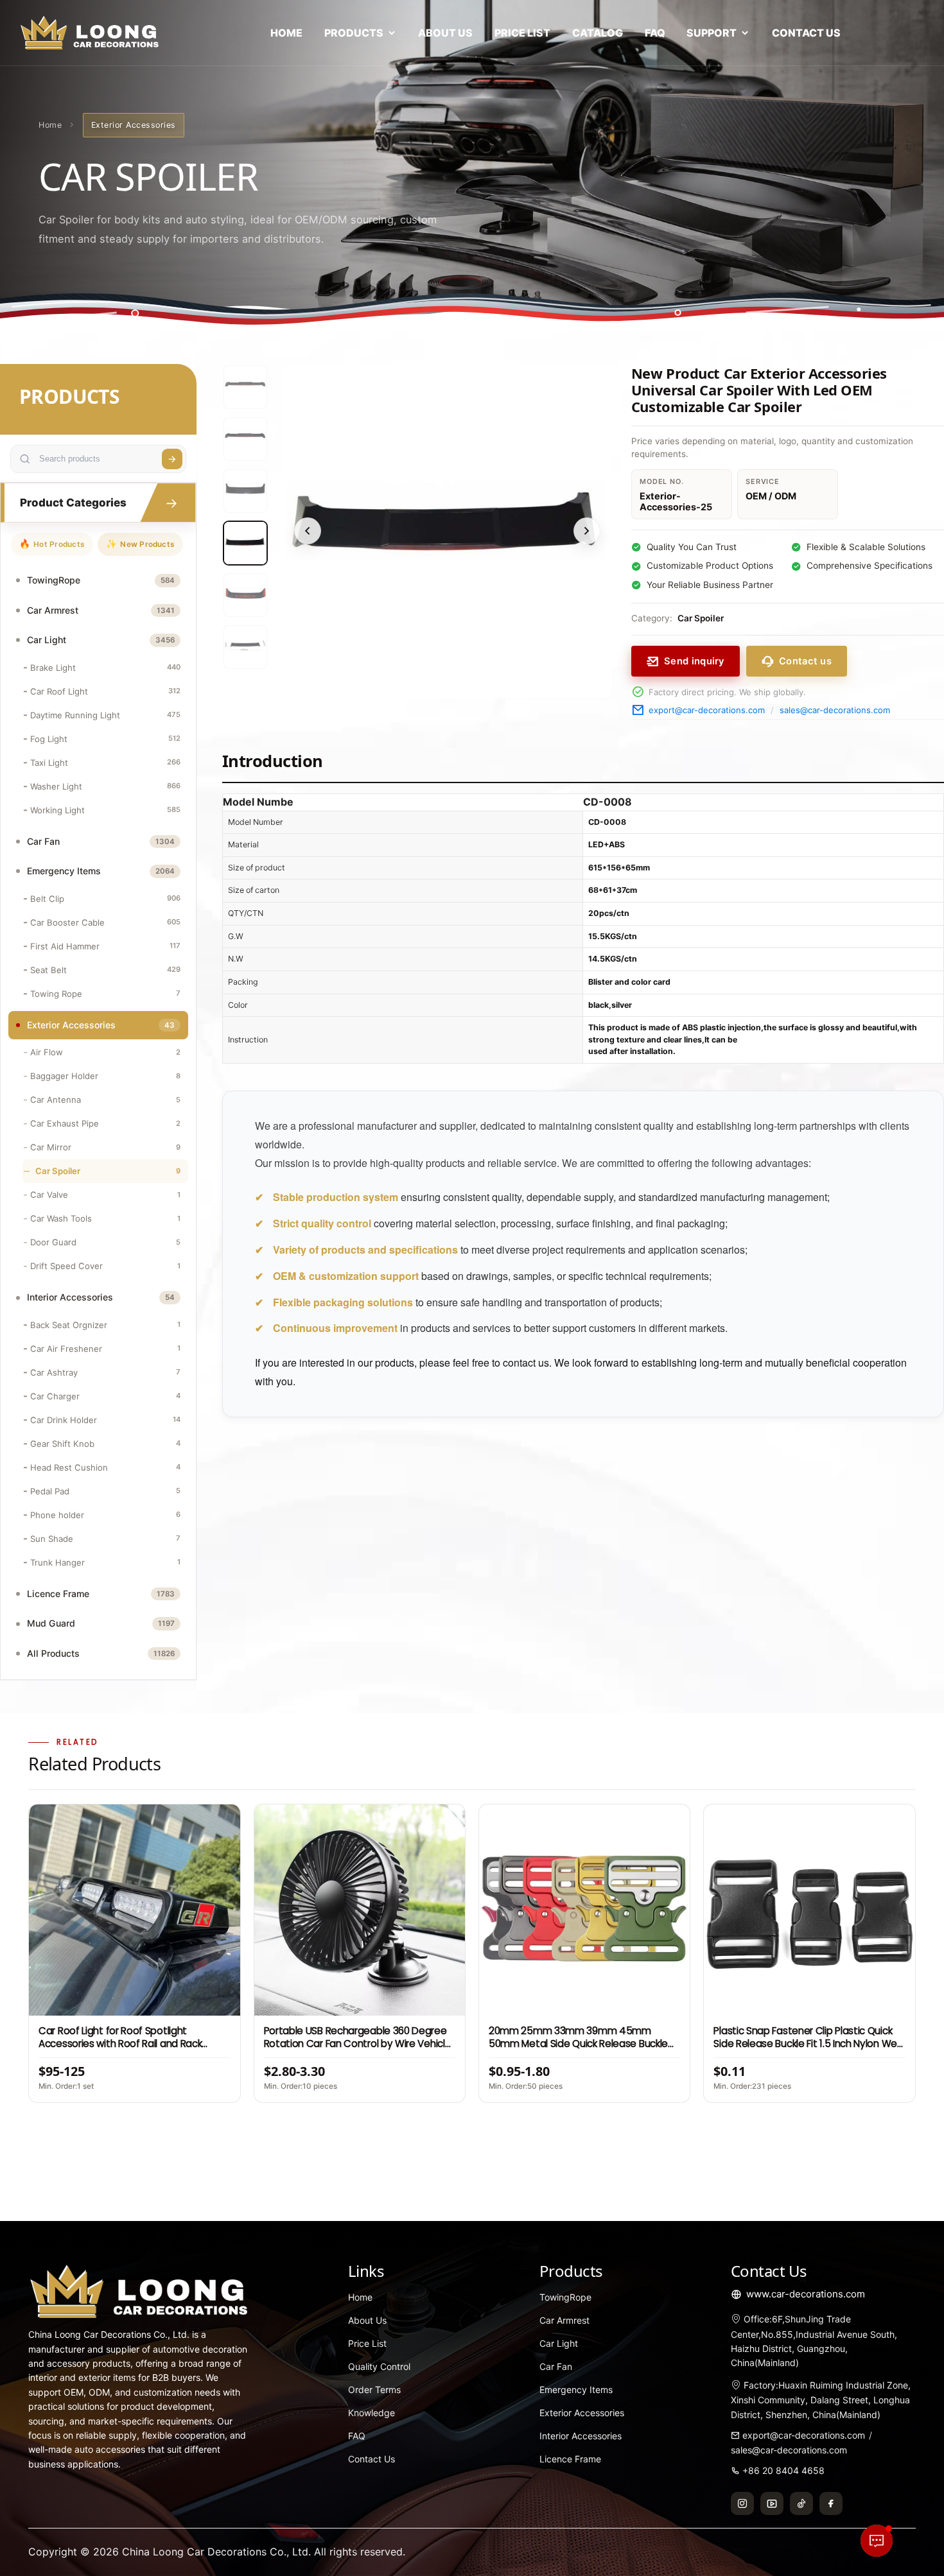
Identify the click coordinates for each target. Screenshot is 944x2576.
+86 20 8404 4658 (783, 2470)
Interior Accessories (581, 2436)
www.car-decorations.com (806, 2294)
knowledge (371, 2413)
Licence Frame (570, 2459)
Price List (522, 33)
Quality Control (379, 2366)
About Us (445, 33)
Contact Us (806, 33)
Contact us (805, 661)
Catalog (598, 33)
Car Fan (556, 2366)
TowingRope (565, 2297)
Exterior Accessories (582, 2413)
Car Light (559, 2343)
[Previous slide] (308, 531)
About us (367, 2320)
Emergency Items (576, 2390)
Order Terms (374, 2390)
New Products (140, 544)
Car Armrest (564, 2320)
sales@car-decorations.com (835, 710)
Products (354, 33)
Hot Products (52, 544)
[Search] (172, 459)
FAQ (655, 33)
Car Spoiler (701, 618)
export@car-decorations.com (707, 710)
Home (286, 33)
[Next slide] (587, 531)
